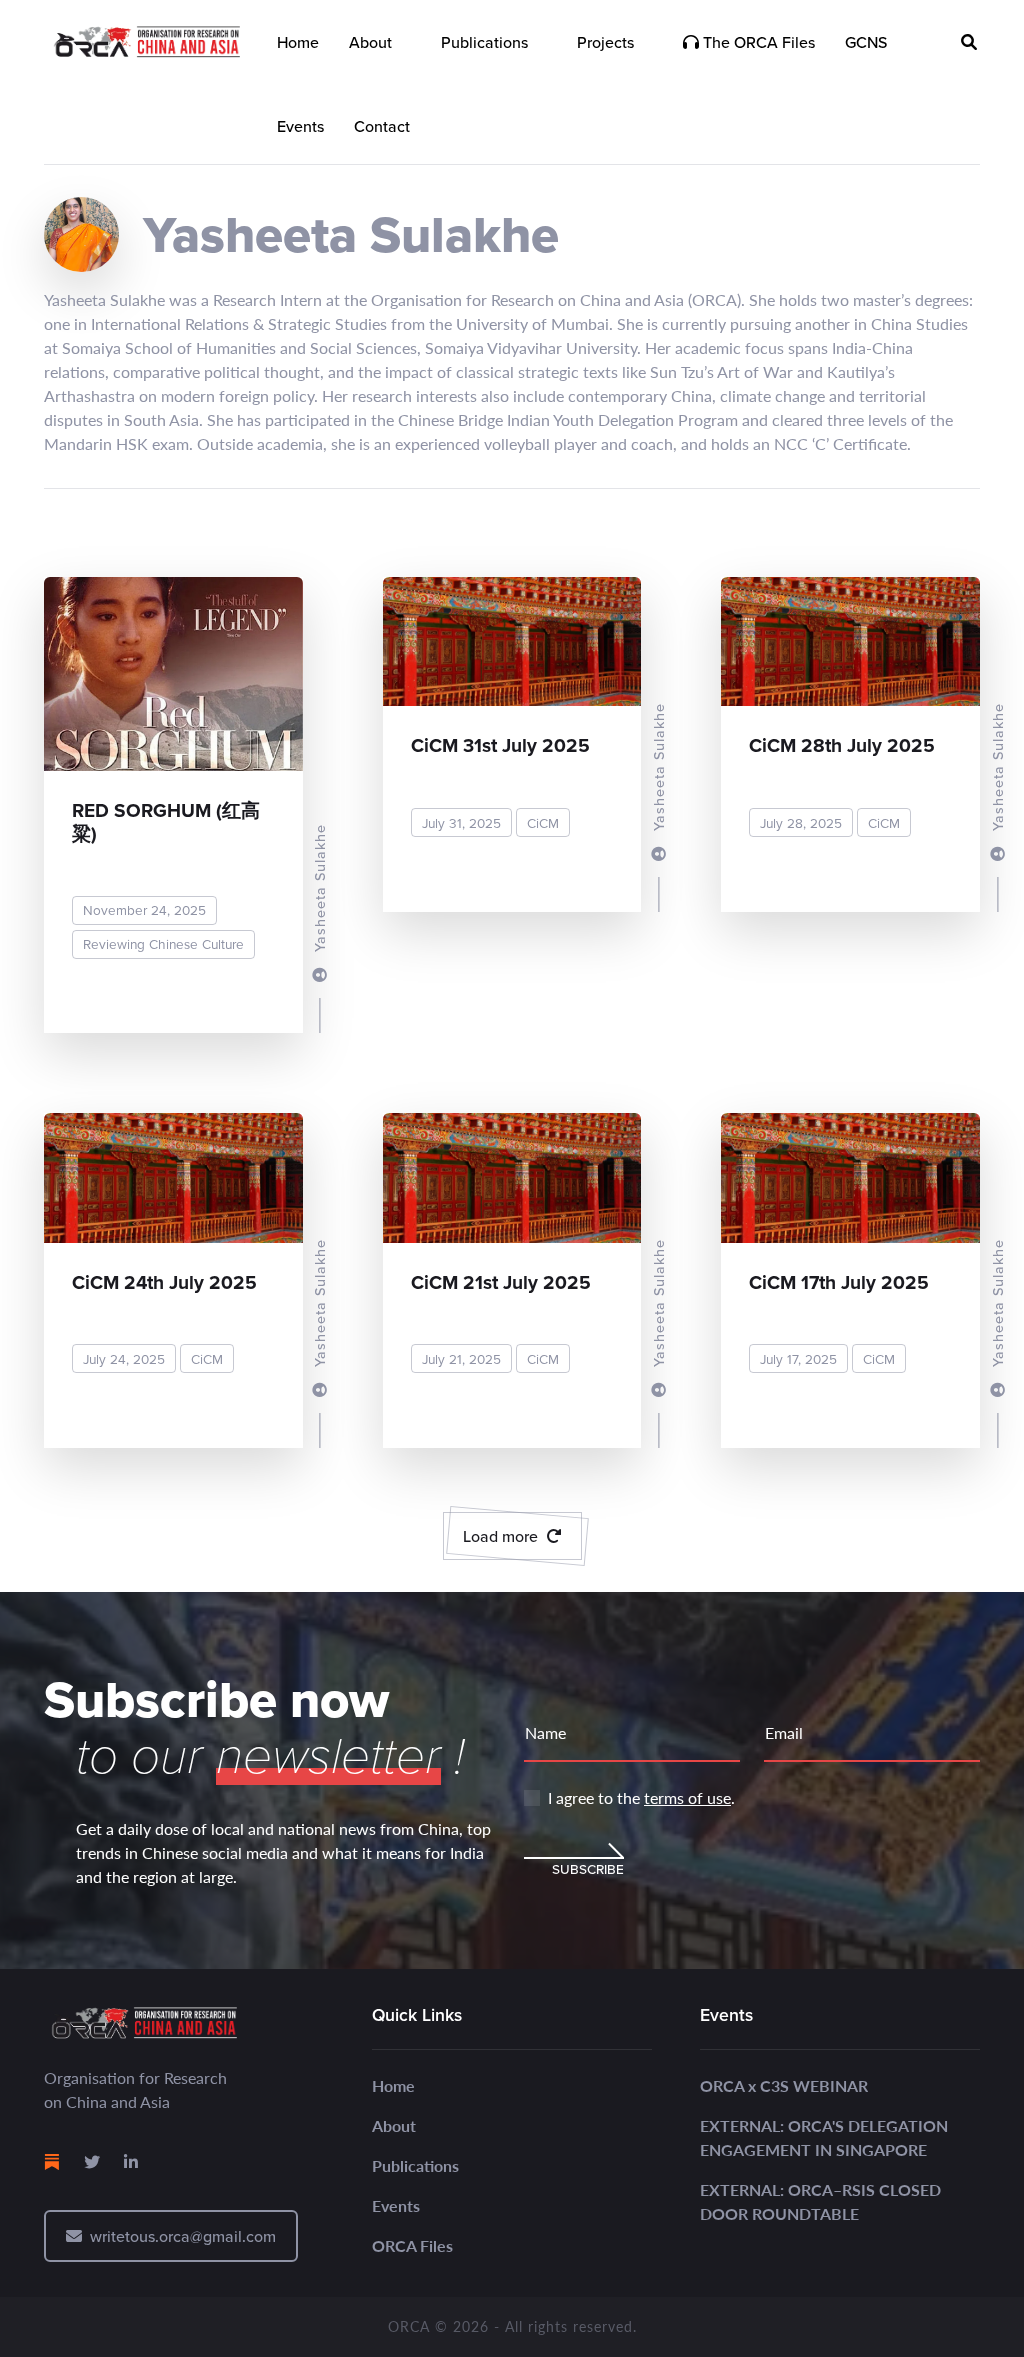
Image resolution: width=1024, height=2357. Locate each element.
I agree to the (641, 1797)
